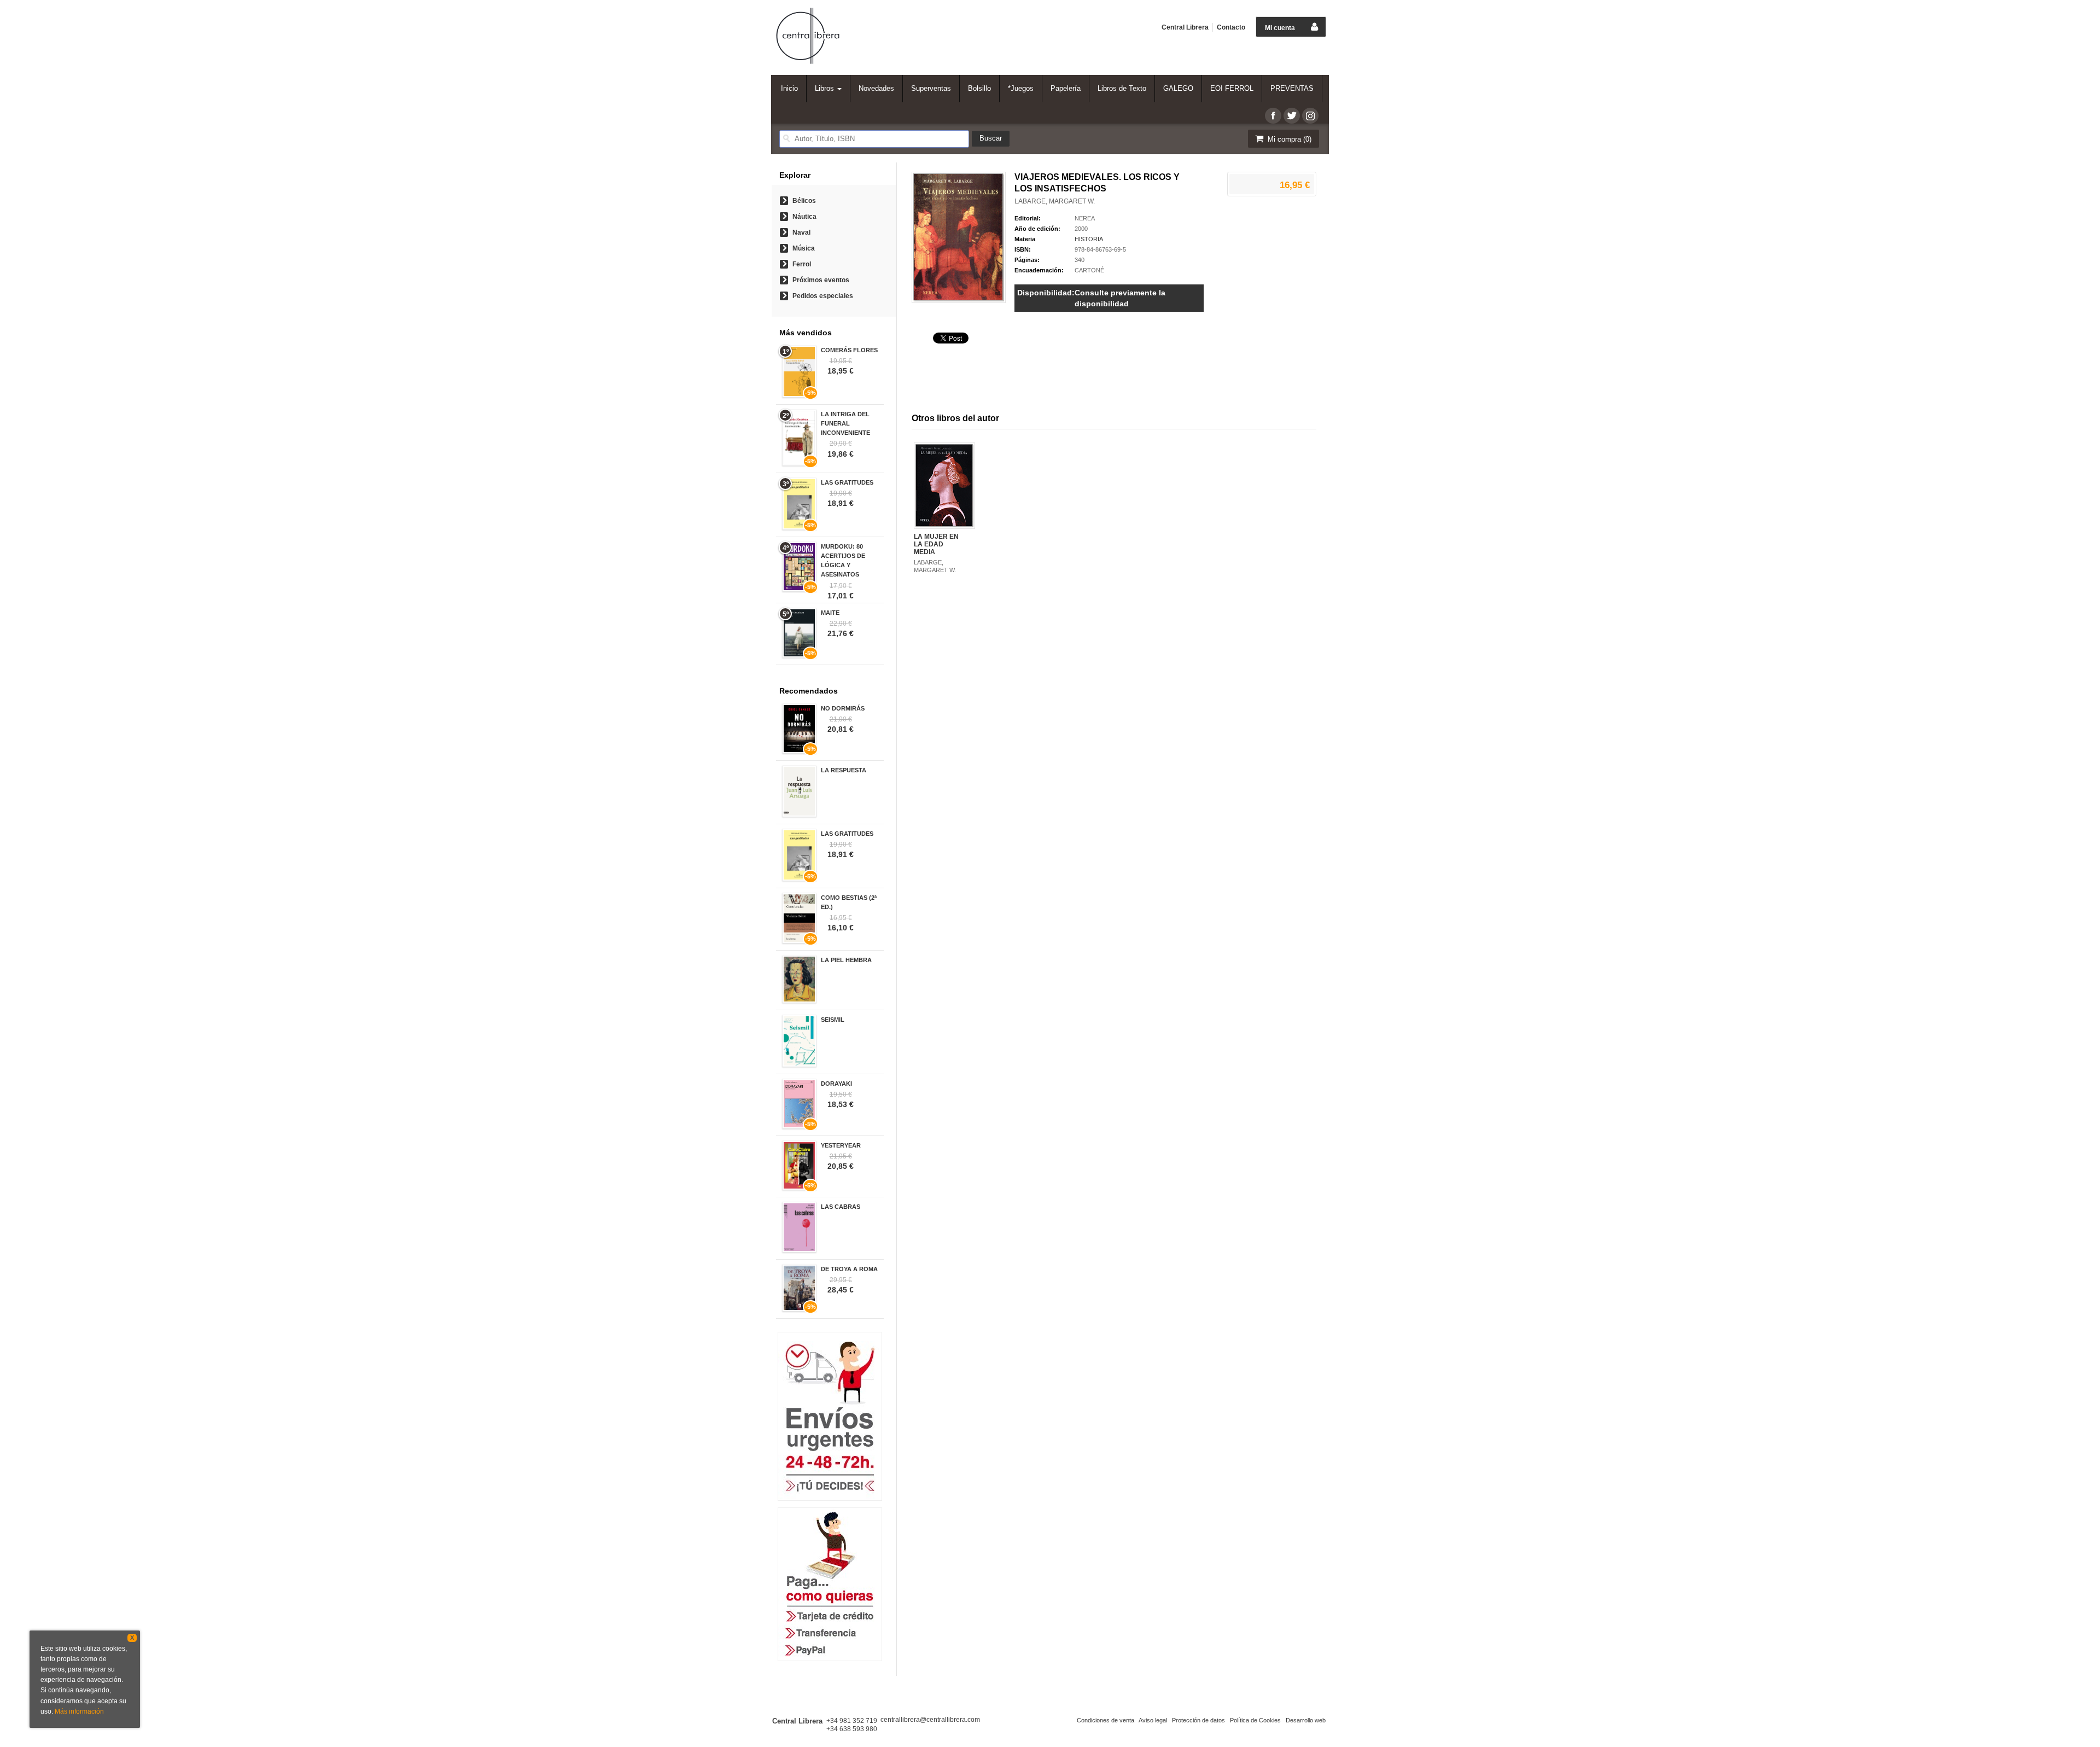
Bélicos (804, 201)
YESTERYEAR (841, 1145)
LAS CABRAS (841, 1207)
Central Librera (1185, 27)
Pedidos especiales (823, 296)
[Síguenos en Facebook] (1273, 116)
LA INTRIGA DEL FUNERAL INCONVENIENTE (845, 423)
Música (804, 248)
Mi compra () (1288, 139)
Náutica (804, 217)
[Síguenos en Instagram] (1310, 116)
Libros (826, 88)
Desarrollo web (1306, 1720)
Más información (79, 1711)
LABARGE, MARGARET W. (1055, 201)
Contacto (1231, 27)
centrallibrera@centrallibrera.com (930, 1720)
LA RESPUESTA (844, 770)
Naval (801, 232)
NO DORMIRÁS (843, 708)
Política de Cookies (1255, 1720)
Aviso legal (1153, 1720)
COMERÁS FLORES (849, 350)
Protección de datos (1198, 1720)
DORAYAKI (836, 1084)
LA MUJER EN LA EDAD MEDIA (936, 545)
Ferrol (802, 264)
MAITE (830, 613)
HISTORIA (1089, 239)
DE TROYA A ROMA (849, 1269)
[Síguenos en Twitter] (1292, 116)
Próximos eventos (821, 280)
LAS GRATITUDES (847, 482)
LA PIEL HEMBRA (846, 960)
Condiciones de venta (1106, 1720)
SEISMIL (833, 1020)
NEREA (1085, 218)
